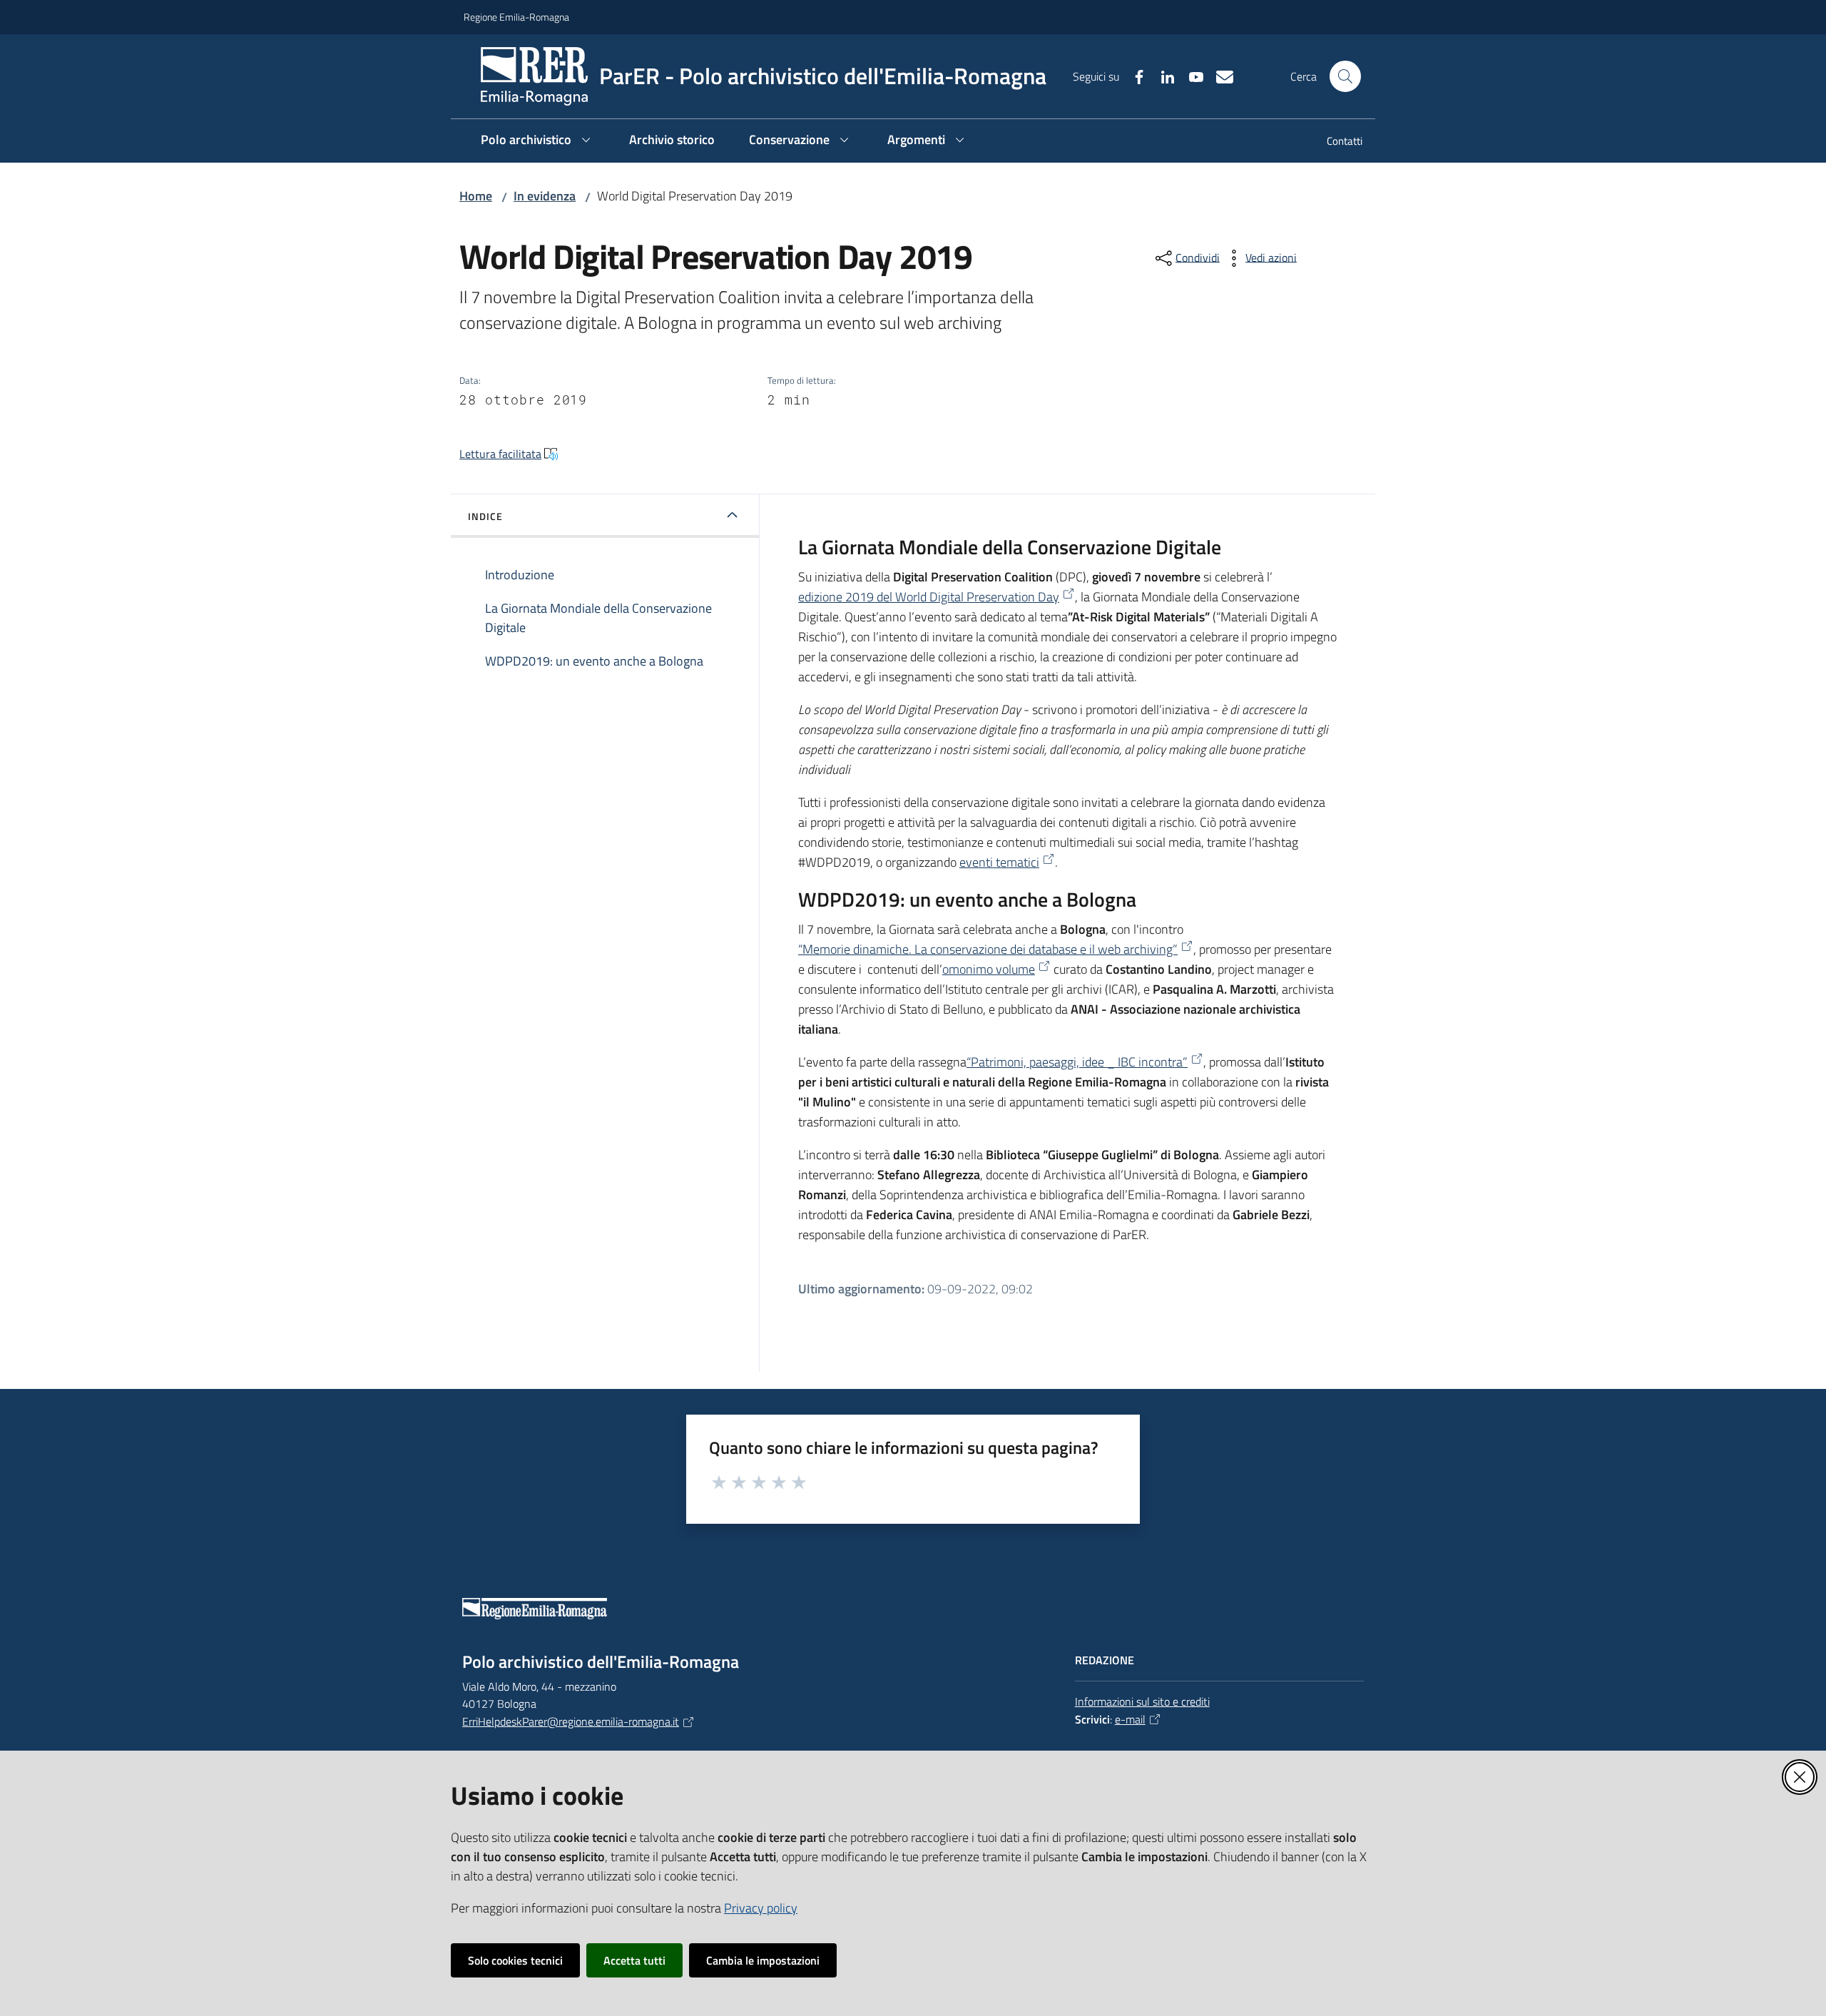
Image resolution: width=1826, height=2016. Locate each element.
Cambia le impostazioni (763, 1960)
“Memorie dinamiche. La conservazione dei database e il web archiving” (988, 949)
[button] (1345, 76)
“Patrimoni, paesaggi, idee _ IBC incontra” (1077, 1062)
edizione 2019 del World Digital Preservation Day (929, 597)
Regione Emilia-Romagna (516, 17)
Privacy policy (761, 1908)
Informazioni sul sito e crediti (1142, 1701)
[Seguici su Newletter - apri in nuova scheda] (1219, 76)
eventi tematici (999, 862)
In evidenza (545, 196)
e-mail (1130, 1719)
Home (476, 196)
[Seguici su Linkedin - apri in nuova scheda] (1162, 76)
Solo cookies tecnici (515, 1960)
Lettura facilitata (500, 454)
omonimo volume (989, 969)
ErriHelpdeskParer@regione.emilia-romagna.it (571, 1721)
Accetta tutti (634, 1960)
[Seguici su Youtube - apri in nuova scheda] (1190, 76)
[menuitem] (1336, 142)
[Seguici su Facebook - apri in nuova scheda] (1133, 76)
